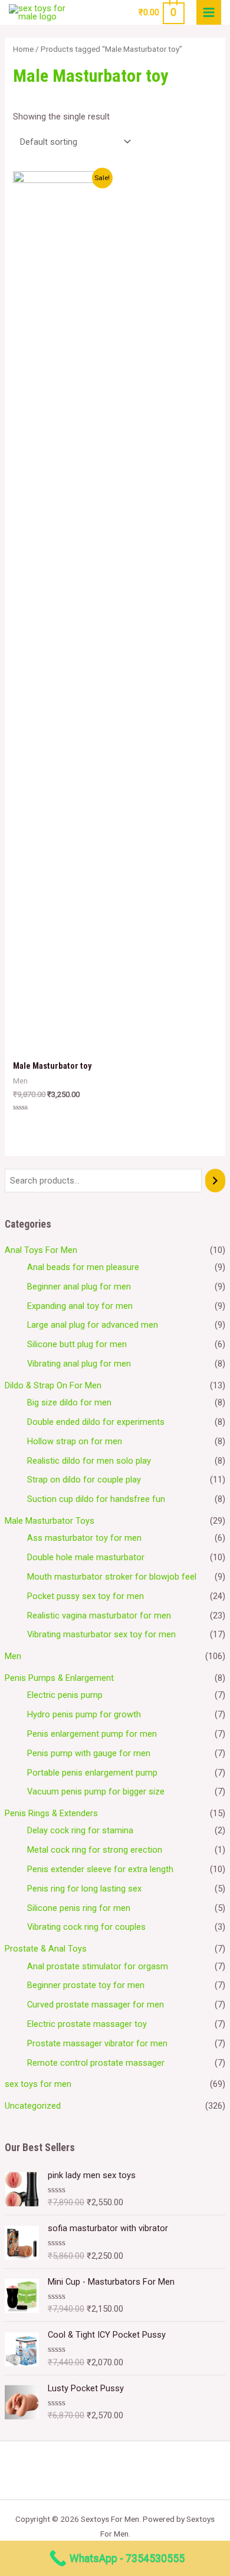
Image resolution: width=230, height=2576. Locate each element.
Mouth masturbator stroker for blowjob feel (112, 1577)
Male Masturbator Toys (50, 1521)
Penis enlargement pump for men (92, 1734)
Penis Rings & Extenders (51, 1813)
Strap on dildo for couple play (84, 1480)
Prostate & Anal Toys (46, 1949)
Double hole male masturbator (86, 1557)
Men (13, 1656)
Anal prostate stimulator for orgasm (98, 1966)
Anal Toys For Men (41, 1250)
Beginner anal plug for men (79, 1287)
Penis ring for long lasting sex (84, 1889)
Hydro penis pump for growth (84, 1714)
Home (23, 49)
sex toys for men (38, 2084)
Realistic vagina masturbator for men (99, 1616)
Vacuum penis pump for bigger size (96, 1791)
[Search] (216, 1181)
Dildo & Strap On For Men (53, 1385)
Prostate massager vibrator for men (97, 2043)
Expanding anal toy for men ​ (81, 1306)
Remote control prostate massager (96, 2063)
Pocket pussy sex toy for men (86, 1596)
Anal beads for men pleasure (83, 1267)
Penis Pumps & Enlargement (59, 1678)
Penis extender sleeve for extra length (100, 1869)
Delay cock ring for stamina (80, 1830)
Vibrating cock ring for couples (86, 1927)
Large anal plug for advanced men (93, 1325)
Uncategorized (33, 2106)
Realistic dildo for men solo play (89, 1461)
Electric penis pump (65, 1695)
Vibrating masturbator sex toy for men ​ (103, 1634)
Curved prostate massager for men (96, 2005)
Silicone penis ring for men (79, 1908)
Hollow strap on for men (75, 1441)
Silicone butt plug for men (77, 1344)
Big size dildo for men (69, 1402)
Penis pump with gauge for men (89, 1753)
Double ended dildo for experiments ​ (97, 1422)
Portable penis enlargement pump (92, 1773)
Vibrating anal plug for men (79, 1364)
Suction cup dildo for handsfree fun (96, 1499)
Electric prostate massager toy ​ (88, 2024)
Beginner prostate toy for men (86, 1985)
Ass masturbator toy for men (84, 1538)
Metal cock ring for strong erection (95, 1850)
